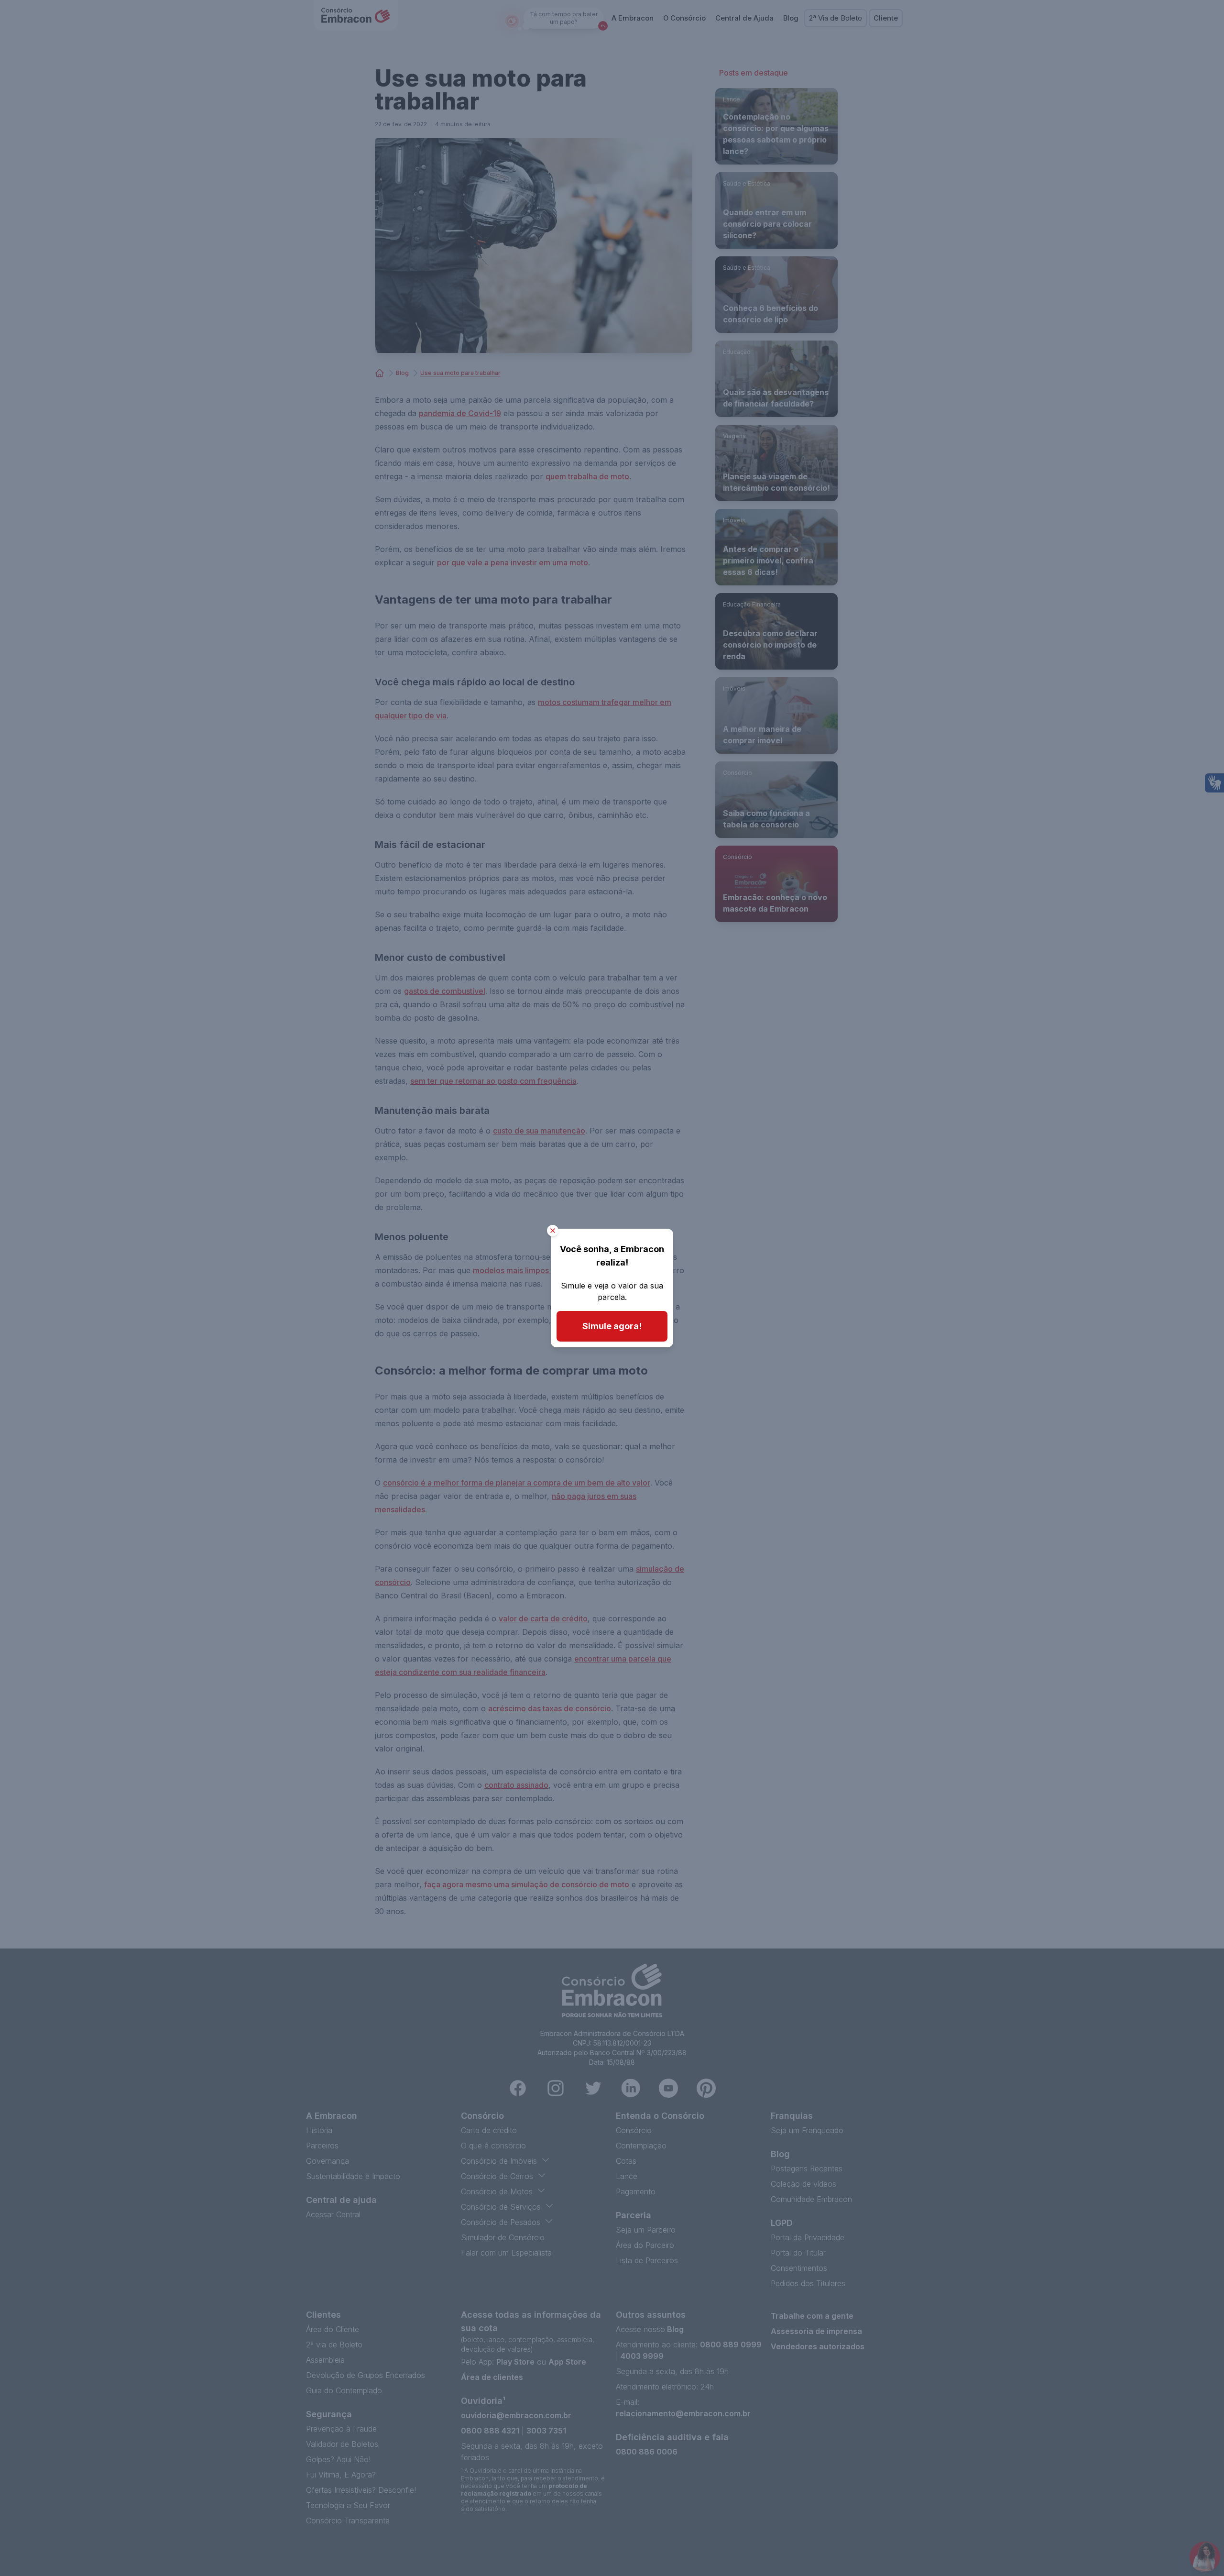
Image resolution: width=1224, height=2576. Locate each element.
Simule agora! (612, 1326)
